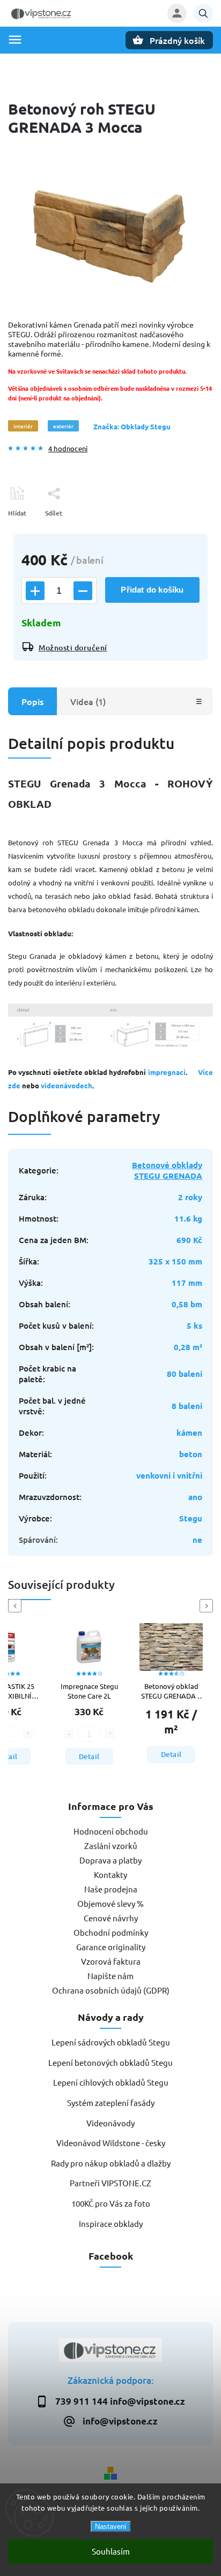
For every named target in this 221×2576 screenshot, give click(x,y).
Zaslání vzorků (111, 1846)
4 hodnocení (68, 449)
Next (208, 1606)
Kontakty (110, 1874)
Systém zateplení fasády (111, 2103)
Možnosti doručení (73, 647)
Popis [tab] (32, 701)
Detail (89, 1756)
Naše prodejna (111, 1889)
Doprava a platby (110, 1860)
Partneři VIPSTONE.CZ (110, 2183)
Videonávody (110, 2123)
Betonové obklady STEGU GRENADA (167, 1170)
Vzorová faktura (111, 1961)
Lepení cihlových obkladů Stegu (111, 2082)
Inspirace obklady (111, 2223)
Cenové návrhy (111, 1918)
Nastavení (111, 2526)
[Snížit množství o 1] (83, 591)
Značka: (132, 426)
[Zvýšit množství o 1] (35, 591)
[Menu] (15, 40)
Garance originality (111, 1947)
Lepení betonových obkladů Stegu (110, 2062)
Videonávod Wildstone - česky (111, 2143)
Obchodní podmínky (111, 1932)
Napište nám (110, 1976)
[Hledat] (203, 13)
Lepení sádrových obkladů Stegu (111, 2042)
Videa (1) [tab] (88, 701)
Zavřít (180, 532)
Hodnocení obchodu (111, 1831)
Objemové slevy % (110, 1903)
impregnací (167, 1072)
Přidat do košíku (152, 590)
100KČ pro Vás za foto (111, 2203)
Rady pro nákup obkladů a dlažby (111, 2163)
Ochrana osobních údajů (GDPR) (111, 1990)
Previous (17, 1606)
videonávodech (67, 1085)
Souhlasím (111, 2551)
